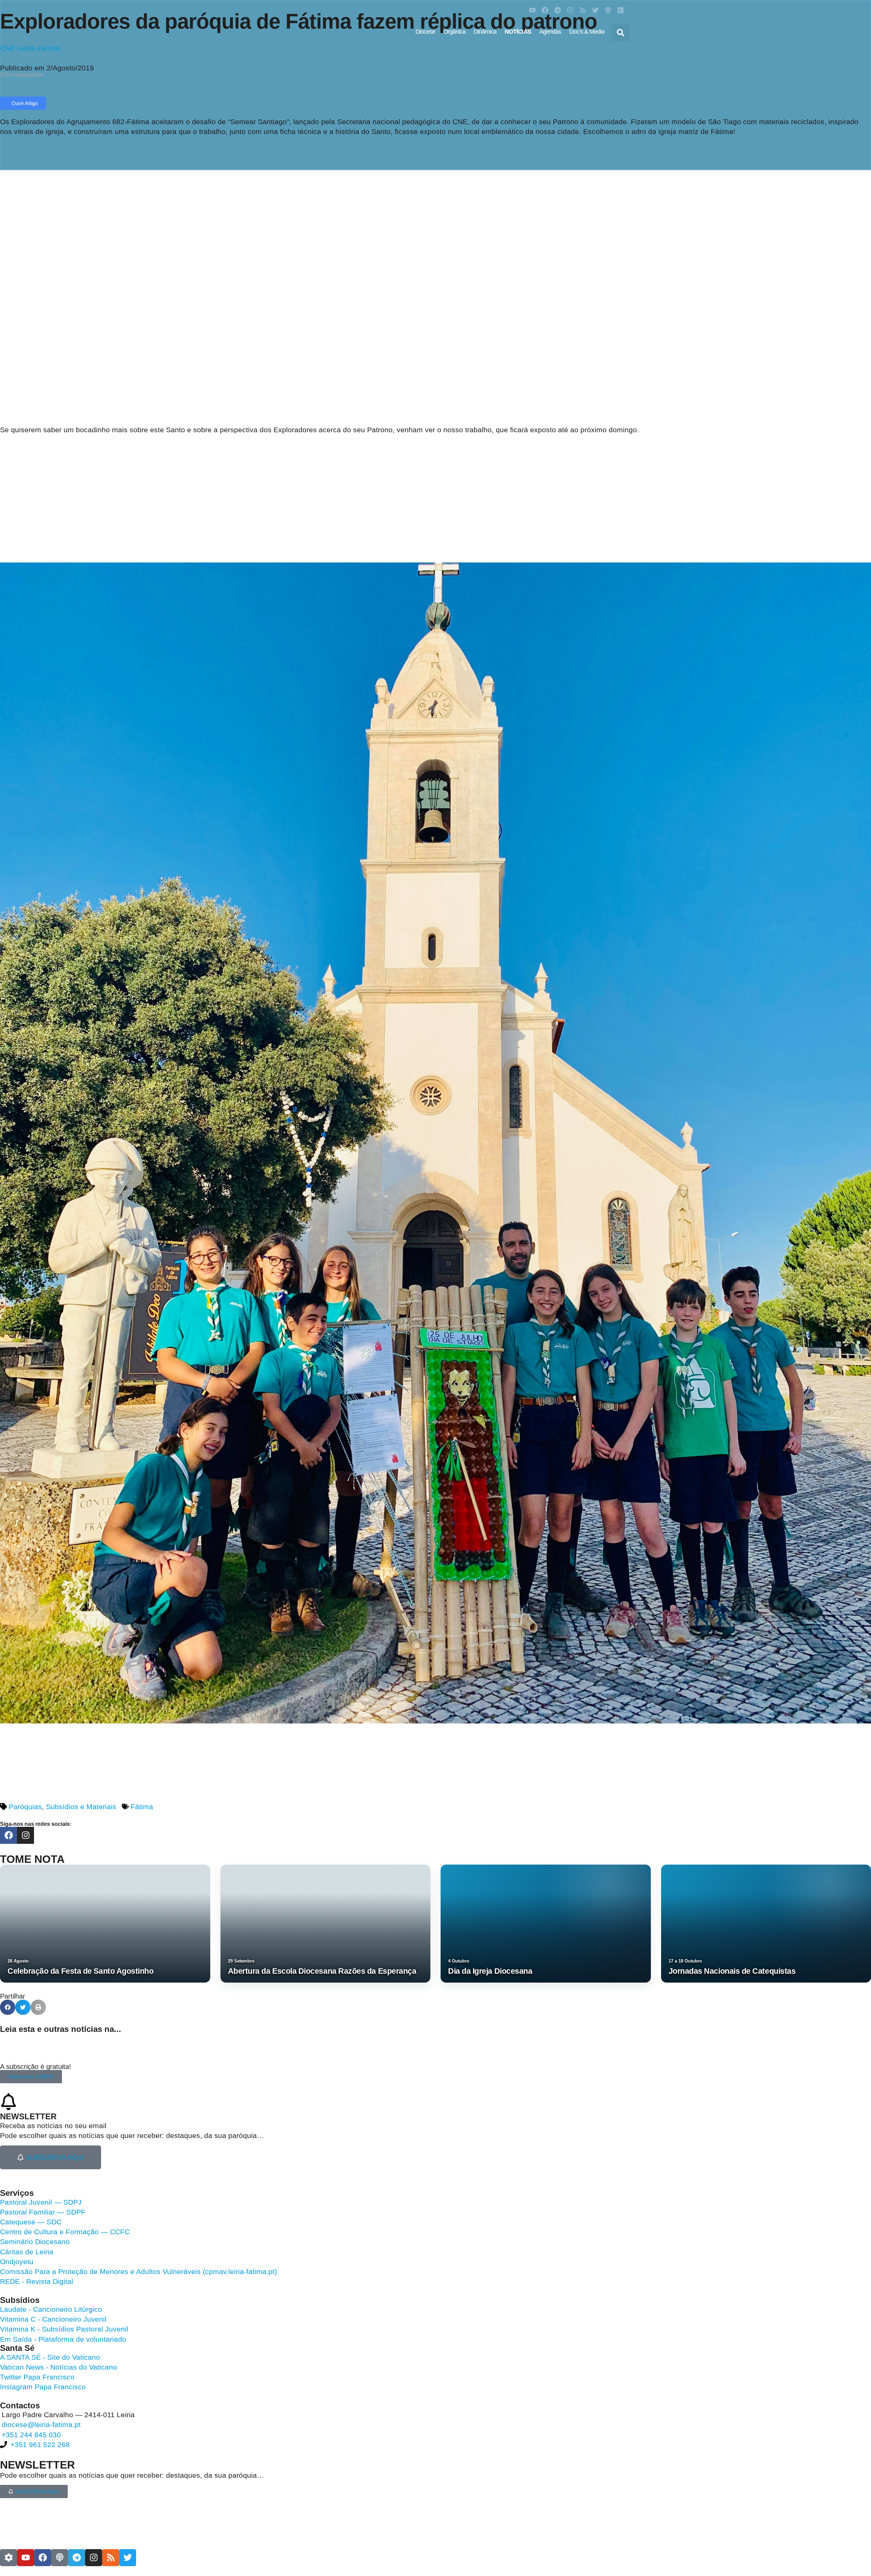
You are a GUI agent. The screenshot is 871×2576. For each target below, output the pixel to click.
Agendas (550, 32)
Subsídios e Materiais (81, 1807)
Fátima (142, 1807)
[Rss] (583, 10)
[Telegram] (558, 10)
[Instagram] (570, 10)
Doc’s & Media (587, 32)
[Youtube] (532, 10)
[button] (621, 33)
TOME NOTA (32, 1859)
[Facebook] (545, 10)
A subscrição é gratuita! (36, 2067)
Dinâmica (485, 32)
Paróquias (25, 1807)
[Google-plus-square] (621, 10)
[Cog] (9, 2558)
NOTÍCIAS (518, 32)
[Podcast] (608, 10)
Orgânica (454, 32)
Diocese (425, 32)
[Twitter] (595, 10)
